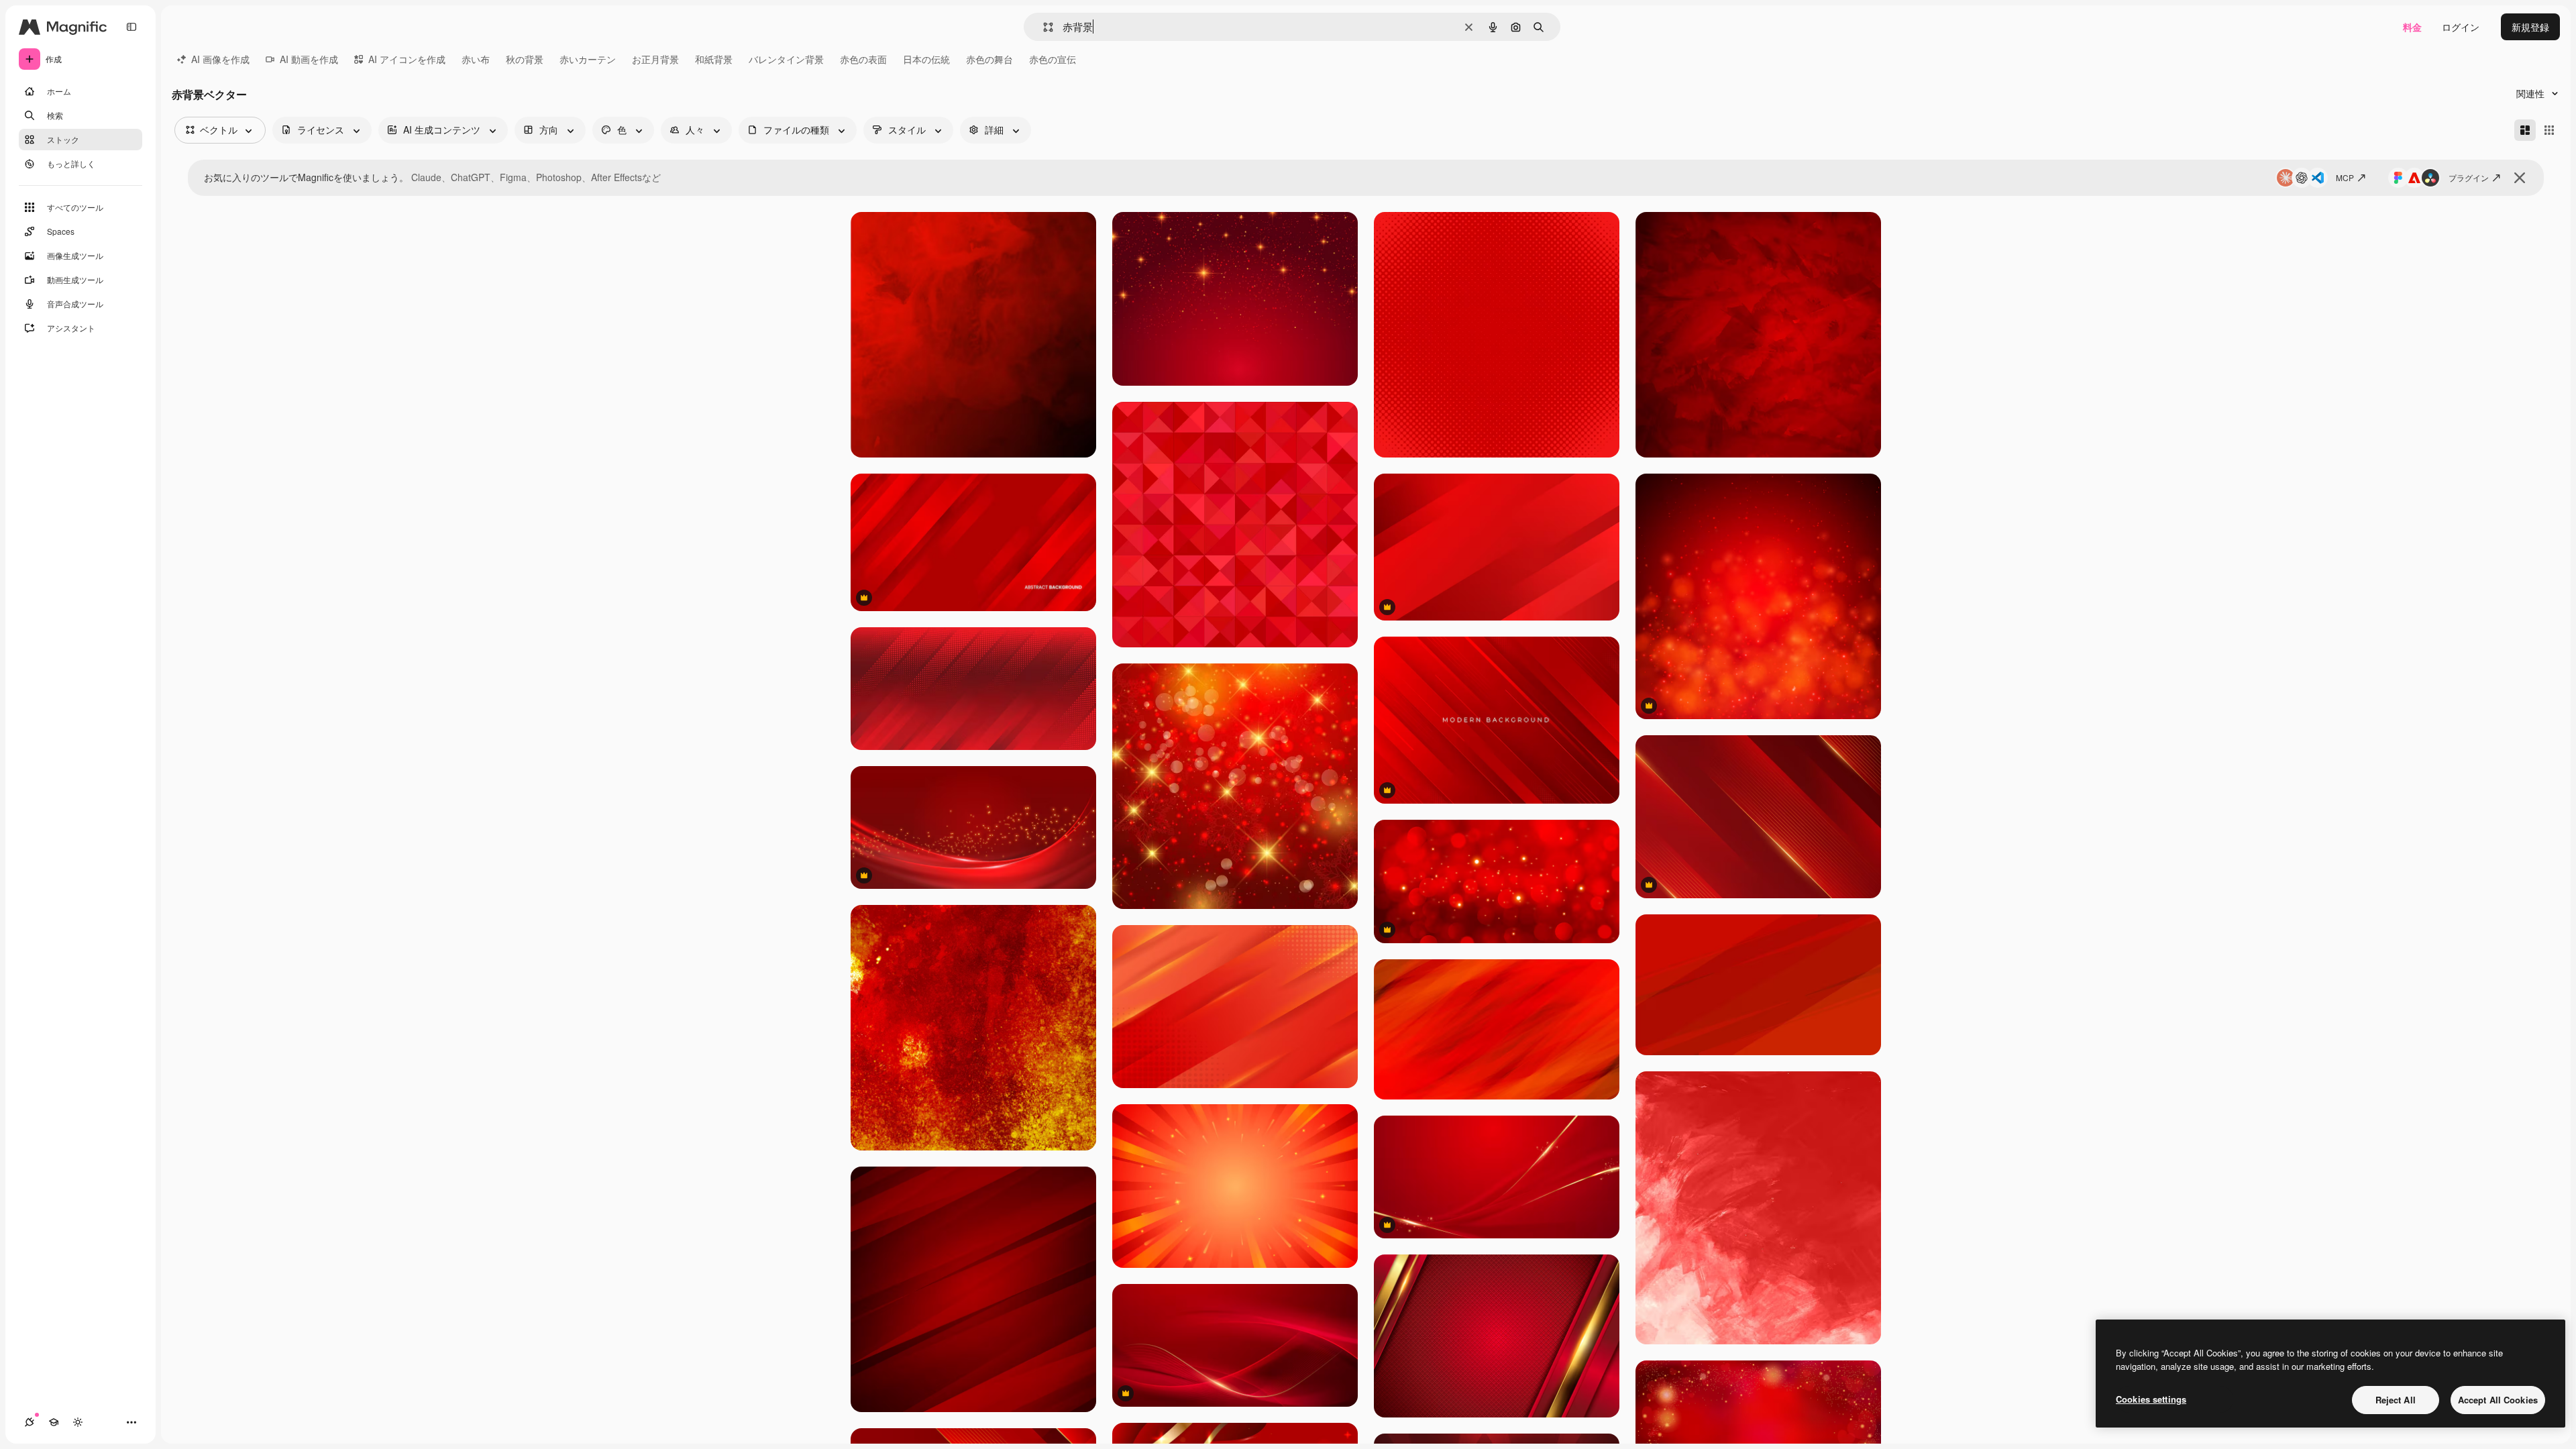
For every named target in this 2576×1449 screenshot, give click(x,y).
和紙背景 (714, 59)
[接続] (30, 1422)
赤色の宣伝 (1053, 59)
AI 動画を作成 (309, 59)
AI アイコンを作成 (407, 59)
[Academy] (54, 1422)
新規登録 (2530, 27)
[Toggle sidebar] (131, 27)
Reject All (2396, 1400)
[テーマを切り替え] (78, 1422)
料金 (2412, 27)
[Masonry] (2525, 130)
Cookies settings (2151, 1399)
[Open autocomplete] (1043, 27)
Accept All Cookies (2498, 1400)
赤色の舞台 (989, 59)
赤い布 (476, 59)
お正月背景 (655, 59)
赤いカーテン (588, 59)
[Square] (2549, 130)
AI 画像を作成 (220, 59)
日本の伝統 (926, 59)
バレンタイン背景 (786, 59)
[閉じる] (2520, 178)
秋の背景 (525, 59)
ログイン (2461, 27)
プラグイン (2469, 177)
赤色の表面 (863, 59)
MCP (2345, 177)
